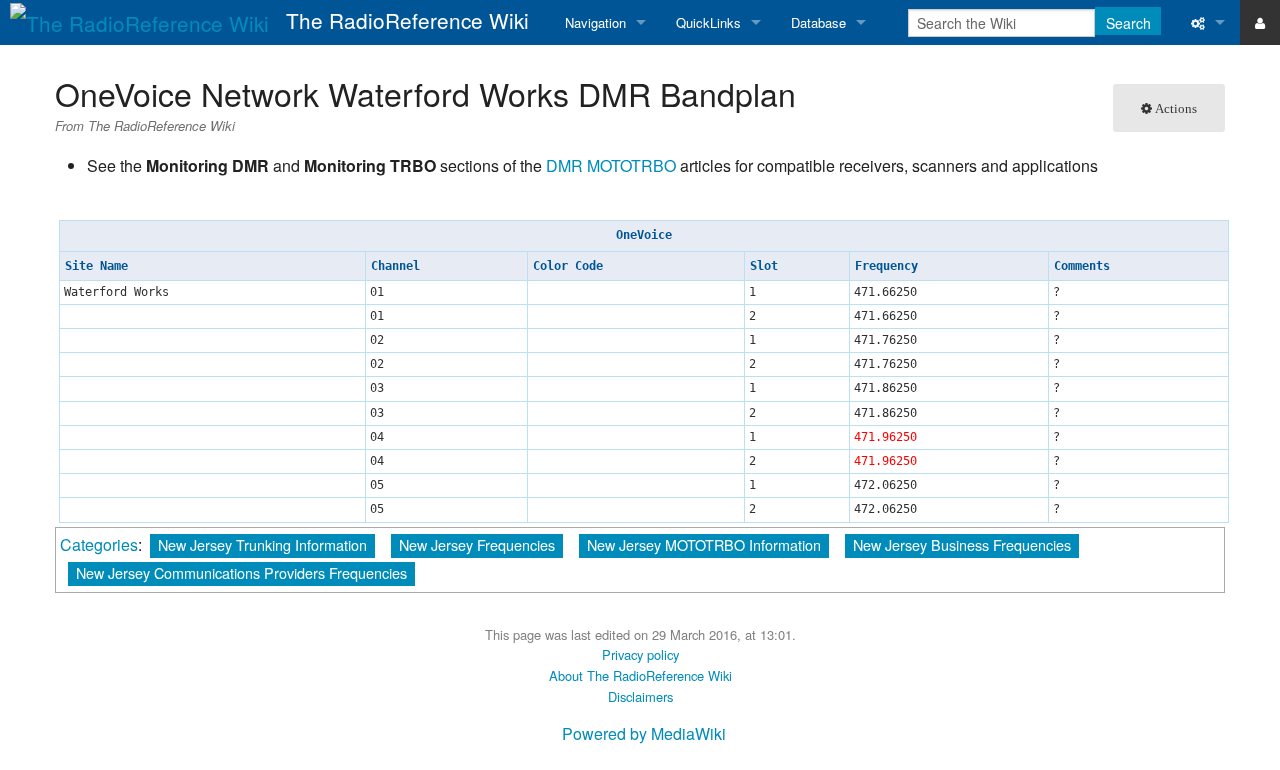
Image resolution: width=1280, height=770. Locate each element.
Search (1128, 23)
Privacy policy (640, 654)
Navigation (595, 22)
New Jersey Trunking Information (262, 544)
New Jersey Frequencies (477, 544)
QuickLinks (708, 22)
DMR (564, 165)
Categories (99, 544)
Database (818, 22)
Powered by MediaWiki (644, 733)
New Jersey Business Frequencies (962, 544)
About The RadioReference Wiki (640, 675)
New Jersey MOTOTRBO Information (704, 544)
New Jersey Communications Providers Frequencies (241, 572)
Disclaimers (640, 696)
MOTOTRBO (631, 165)
